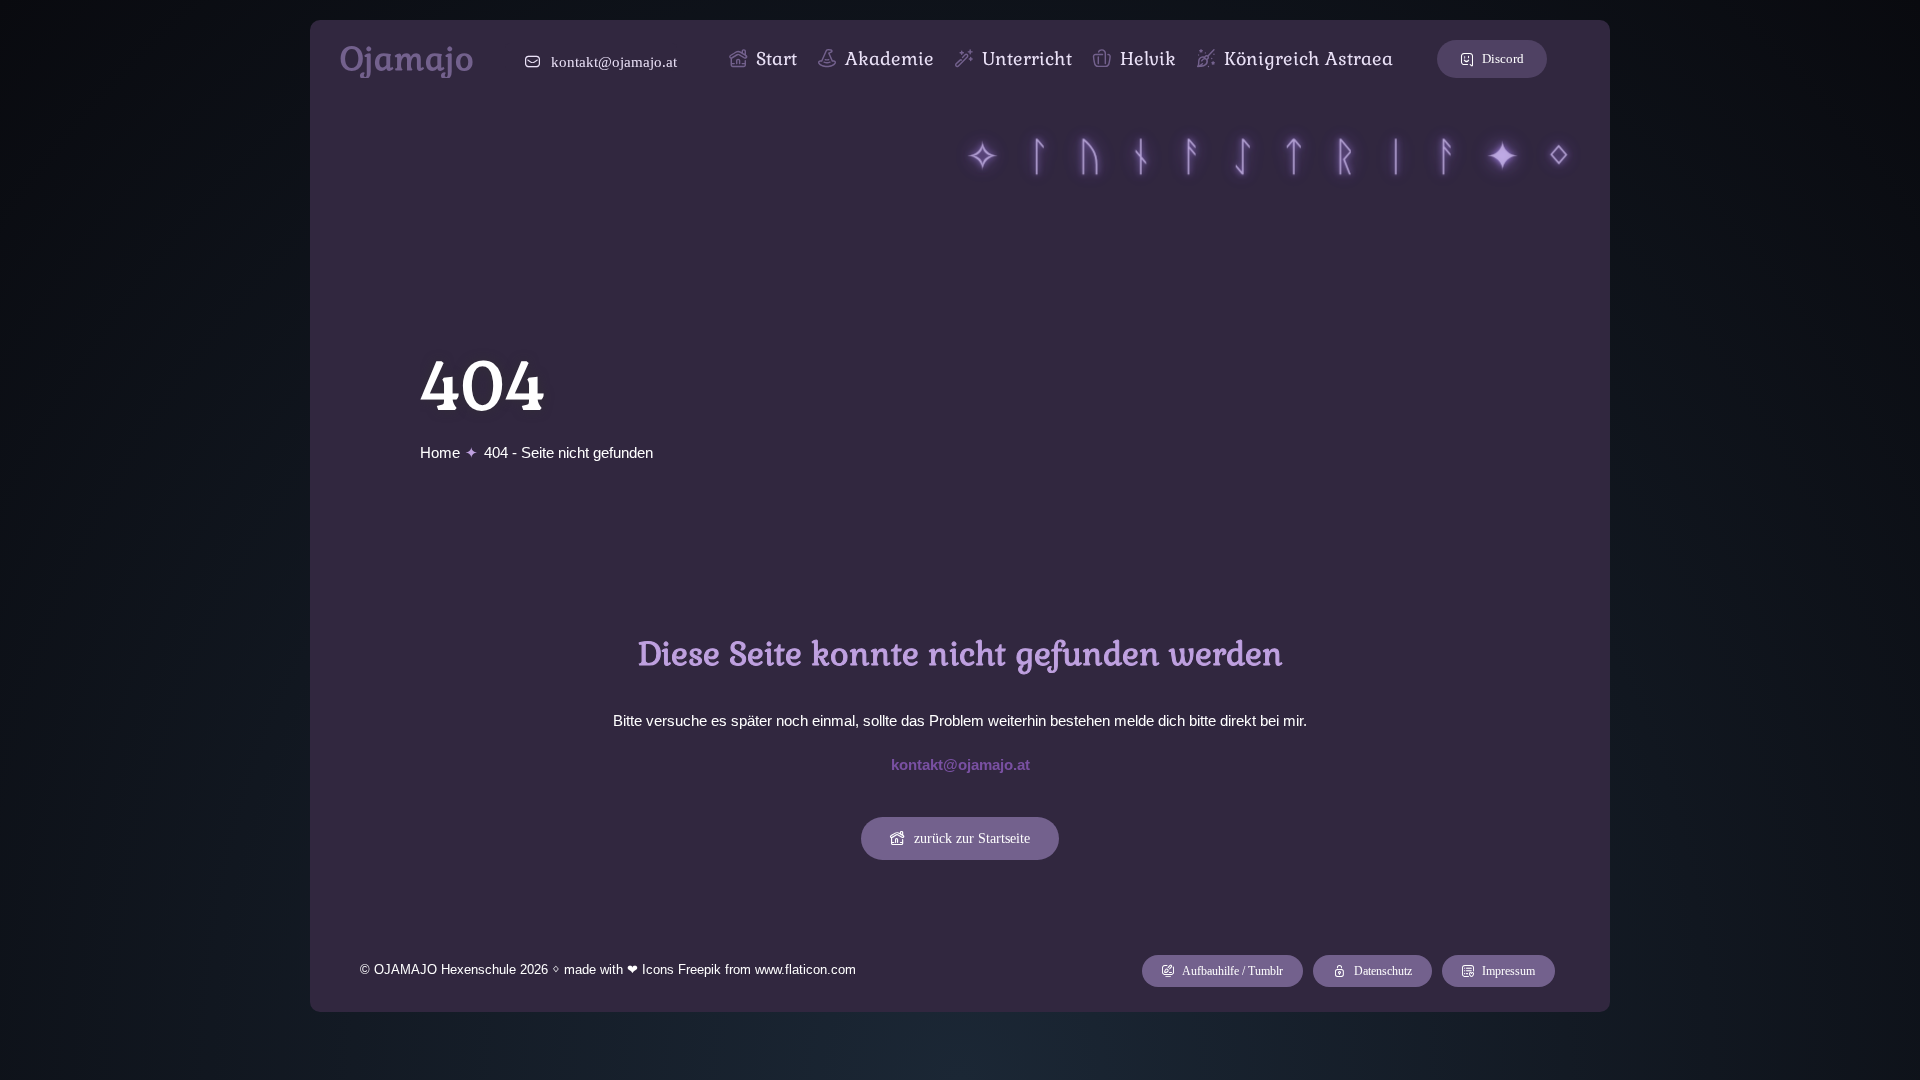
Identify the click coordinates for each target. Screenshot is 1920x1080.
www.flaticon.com (805, 969)
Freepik (699, 969)
